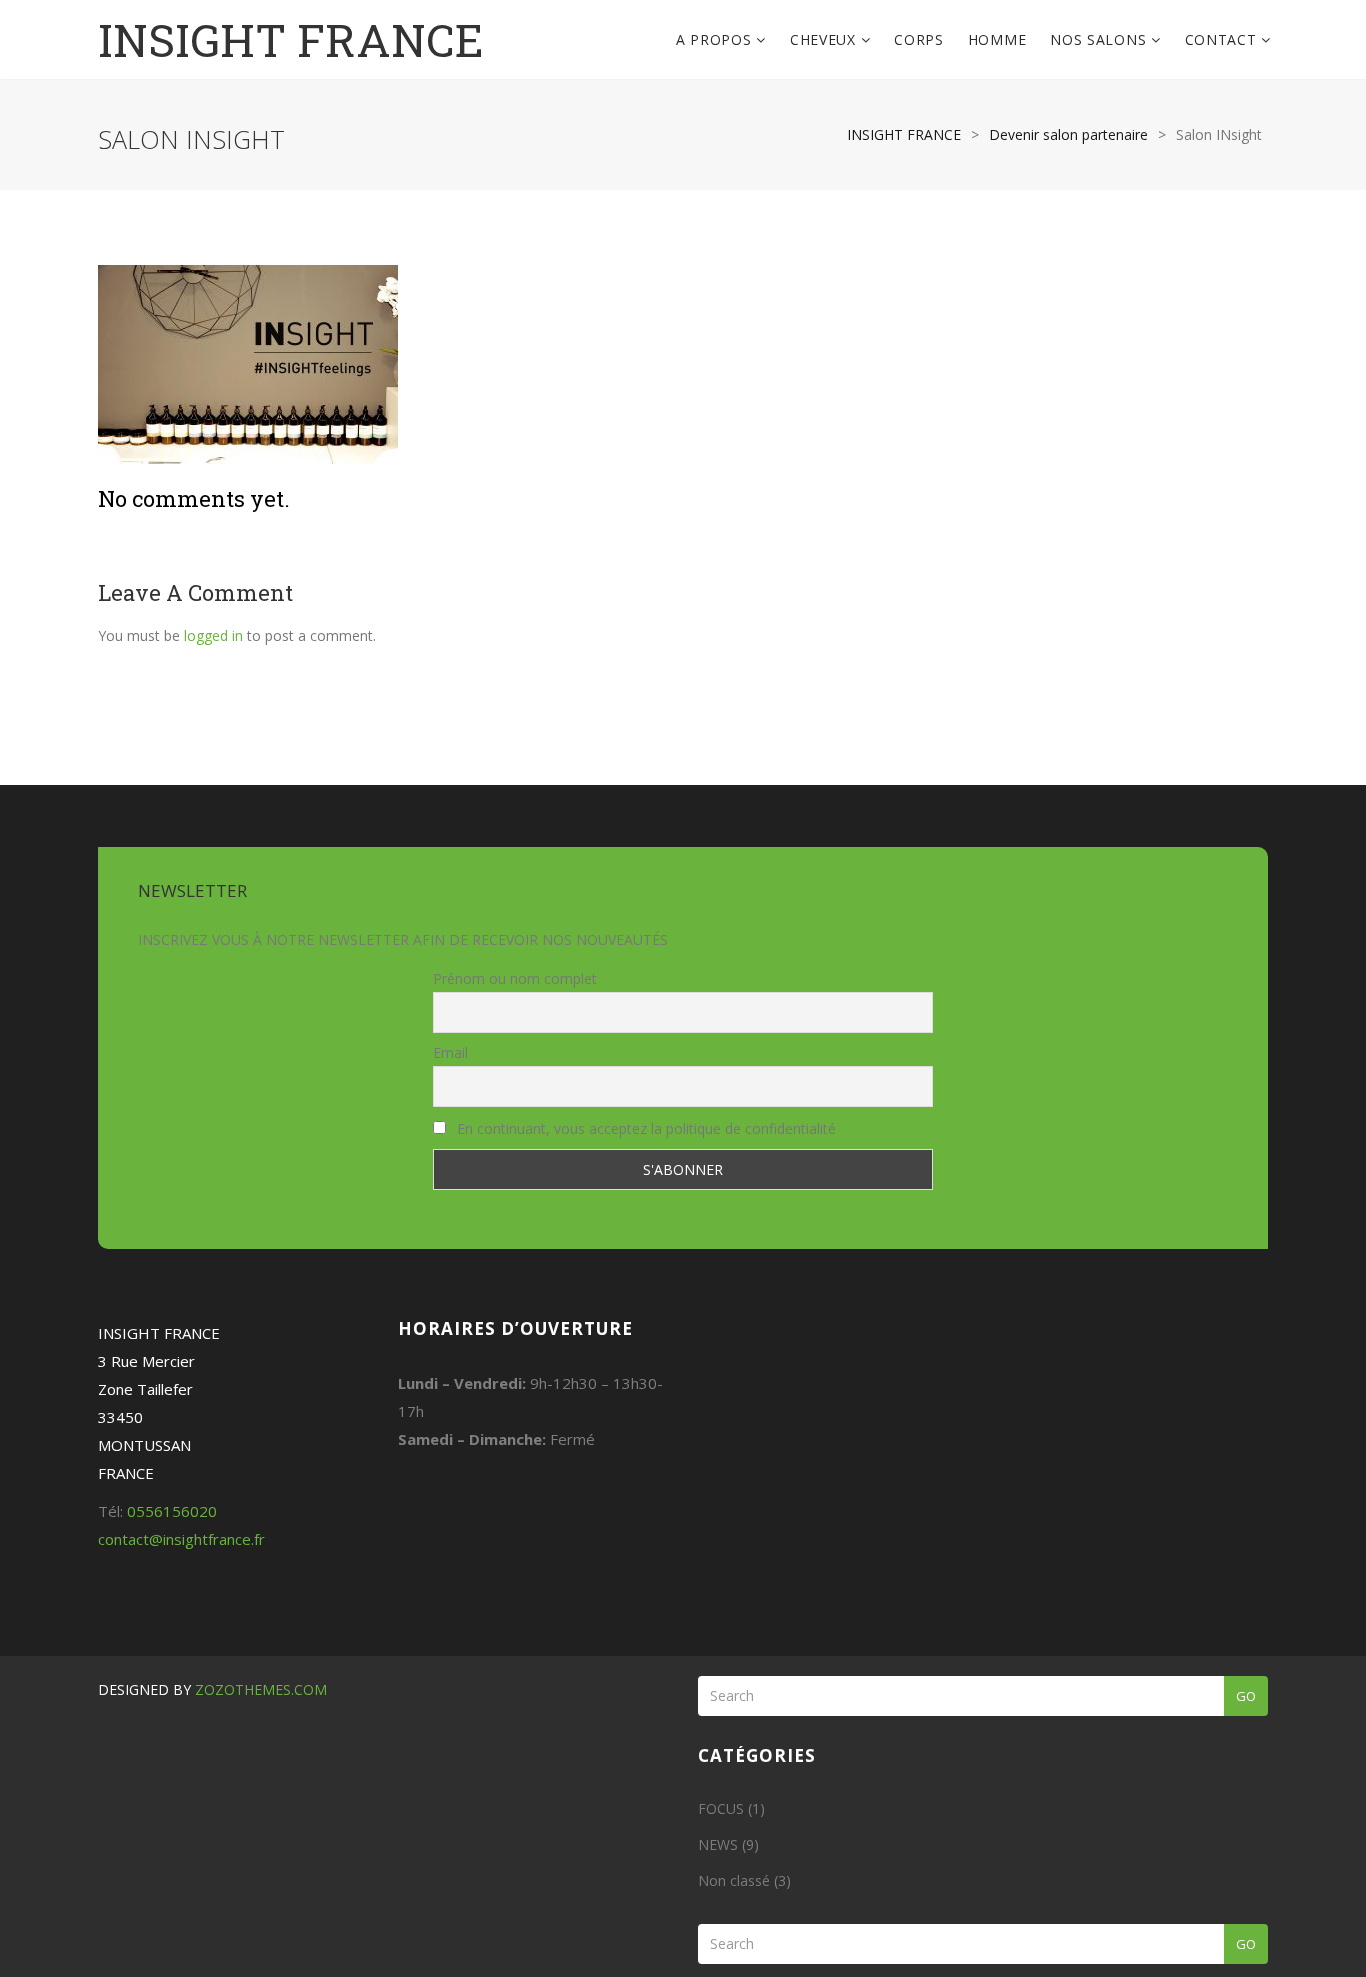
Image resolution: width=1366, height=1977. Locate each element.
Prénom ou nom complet (515, 978)
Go (1246, 1696)
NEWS (718, 1844)
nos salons (1100, 39)
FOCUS (721, 1808)
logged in (213, 635)
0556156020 (172, 1511)
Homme (997, 39)
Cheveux (825, 39)
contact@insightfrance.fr (181, 1539)
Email (450, 1052)
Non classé (734, 1880)
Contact (1223, 39)
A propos (716, 39)
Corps (919, 39)
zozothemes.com (261, 1689)
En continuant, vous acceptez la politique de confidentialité (644, 1128)
